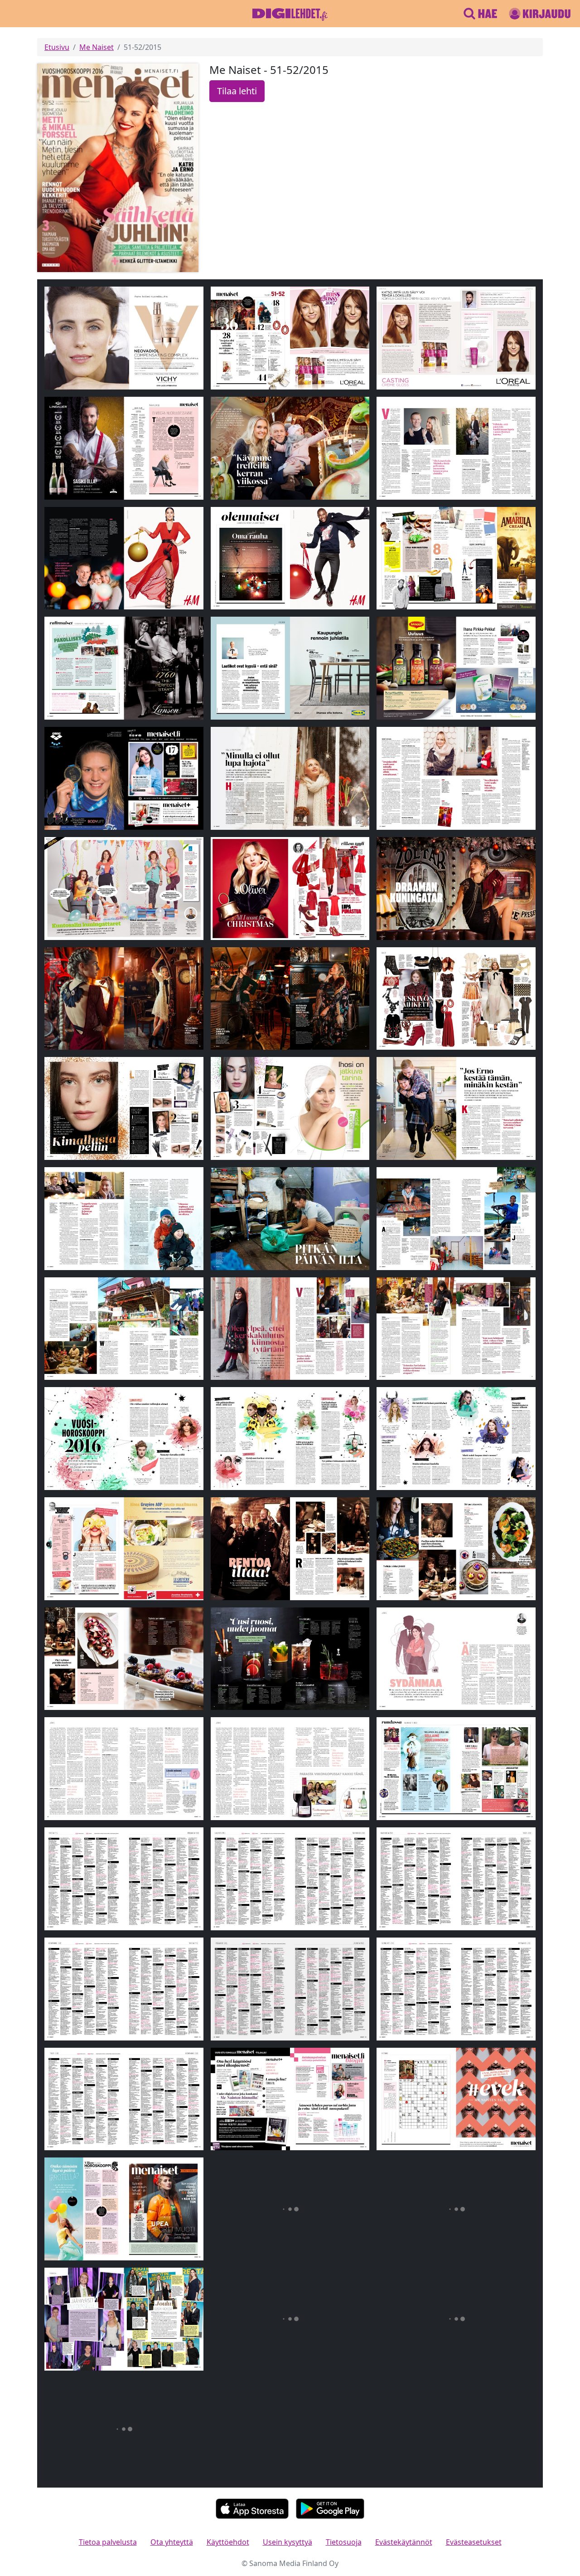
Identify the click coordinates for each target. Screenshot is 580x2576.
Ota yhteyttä (172, 2542)
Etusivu (57, 47)
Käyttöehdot (228, 2542)
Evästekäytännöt (404, 2542)
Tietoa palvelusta (108, 2542)
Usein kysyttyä (288, 2542)
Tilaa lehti (237, 91)
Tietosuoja (344, 2542)
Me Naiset (97, 47)
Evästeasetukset (474, 2542)
